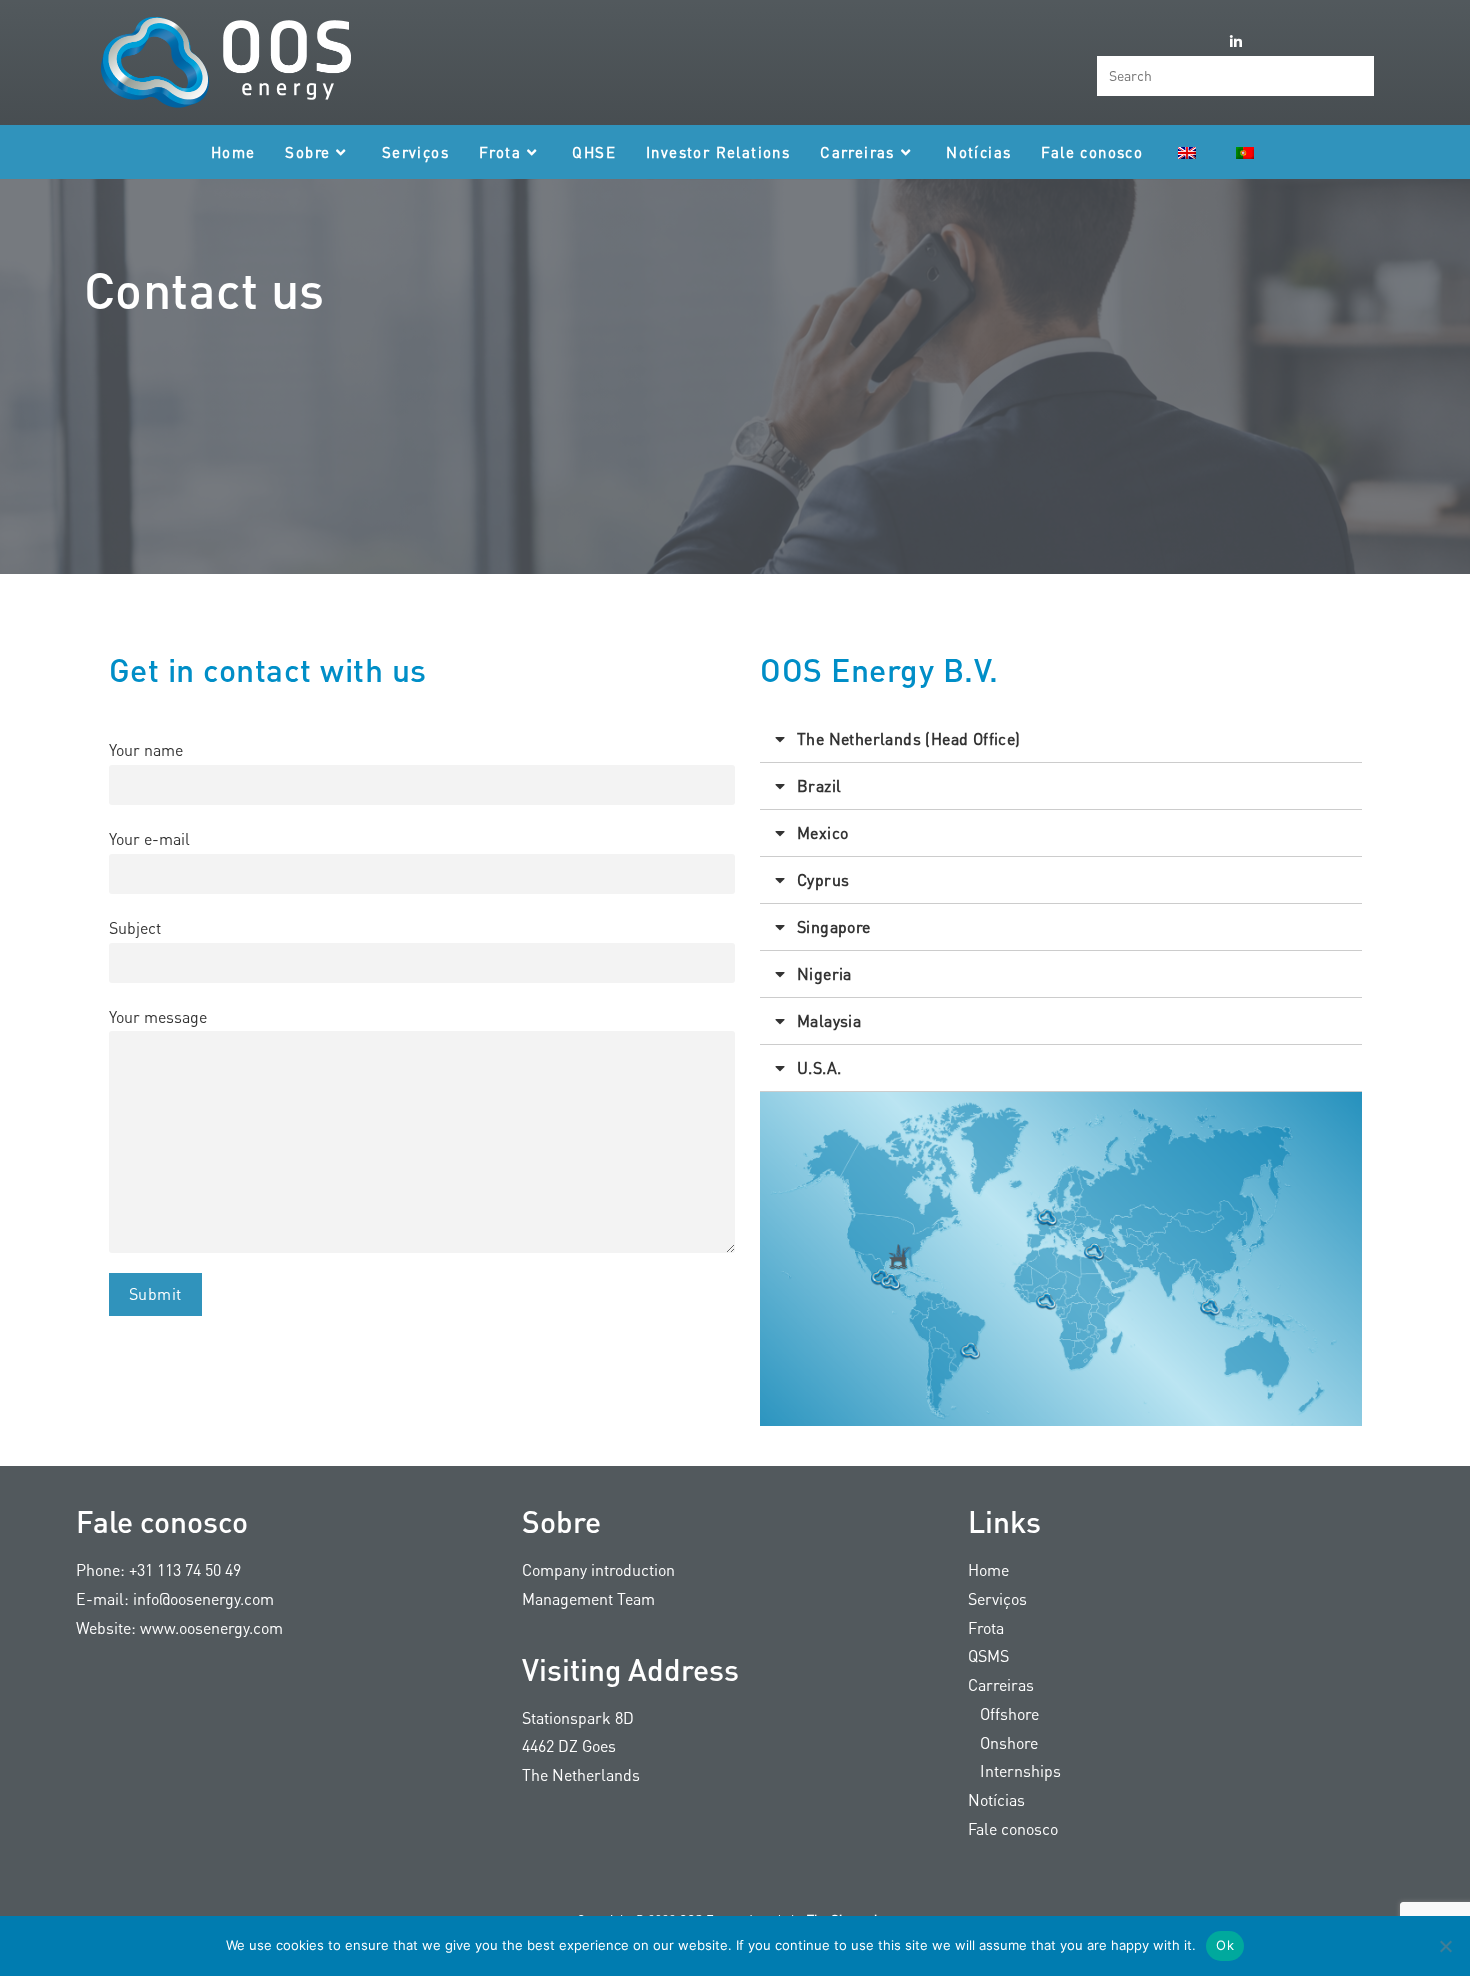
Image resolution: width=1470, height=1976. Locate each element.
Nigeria (824, 973)
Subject (135, 927)
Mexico (822, 832)
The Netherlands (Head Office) (909, 738)
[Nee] (1445, 1946)
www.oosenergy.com (211, 1627)
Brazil (819, 785)
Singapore (834, 926)
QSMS (988, 1655)
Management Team (588, 1598)
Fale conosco (1013, 1828)
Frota (986, 1627)
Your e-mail (149, 838)
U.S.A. (819, 1067)
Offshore (1003, 1713)
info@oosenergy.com (203, 1598)
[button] (1061, 739)
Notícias (996, 1799)
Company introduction (598, 1569)
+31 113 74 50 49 (185, 1569)
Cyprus (823, 879)
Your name (146, 749)
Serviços (997, 1598)
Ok (1225, 1945)
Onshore (1003, 1742)
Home (988, 1569)
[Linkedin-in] (1235, 41)
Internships (1014, 1770)
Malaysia (829, 1020)
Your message (158, 1016)
